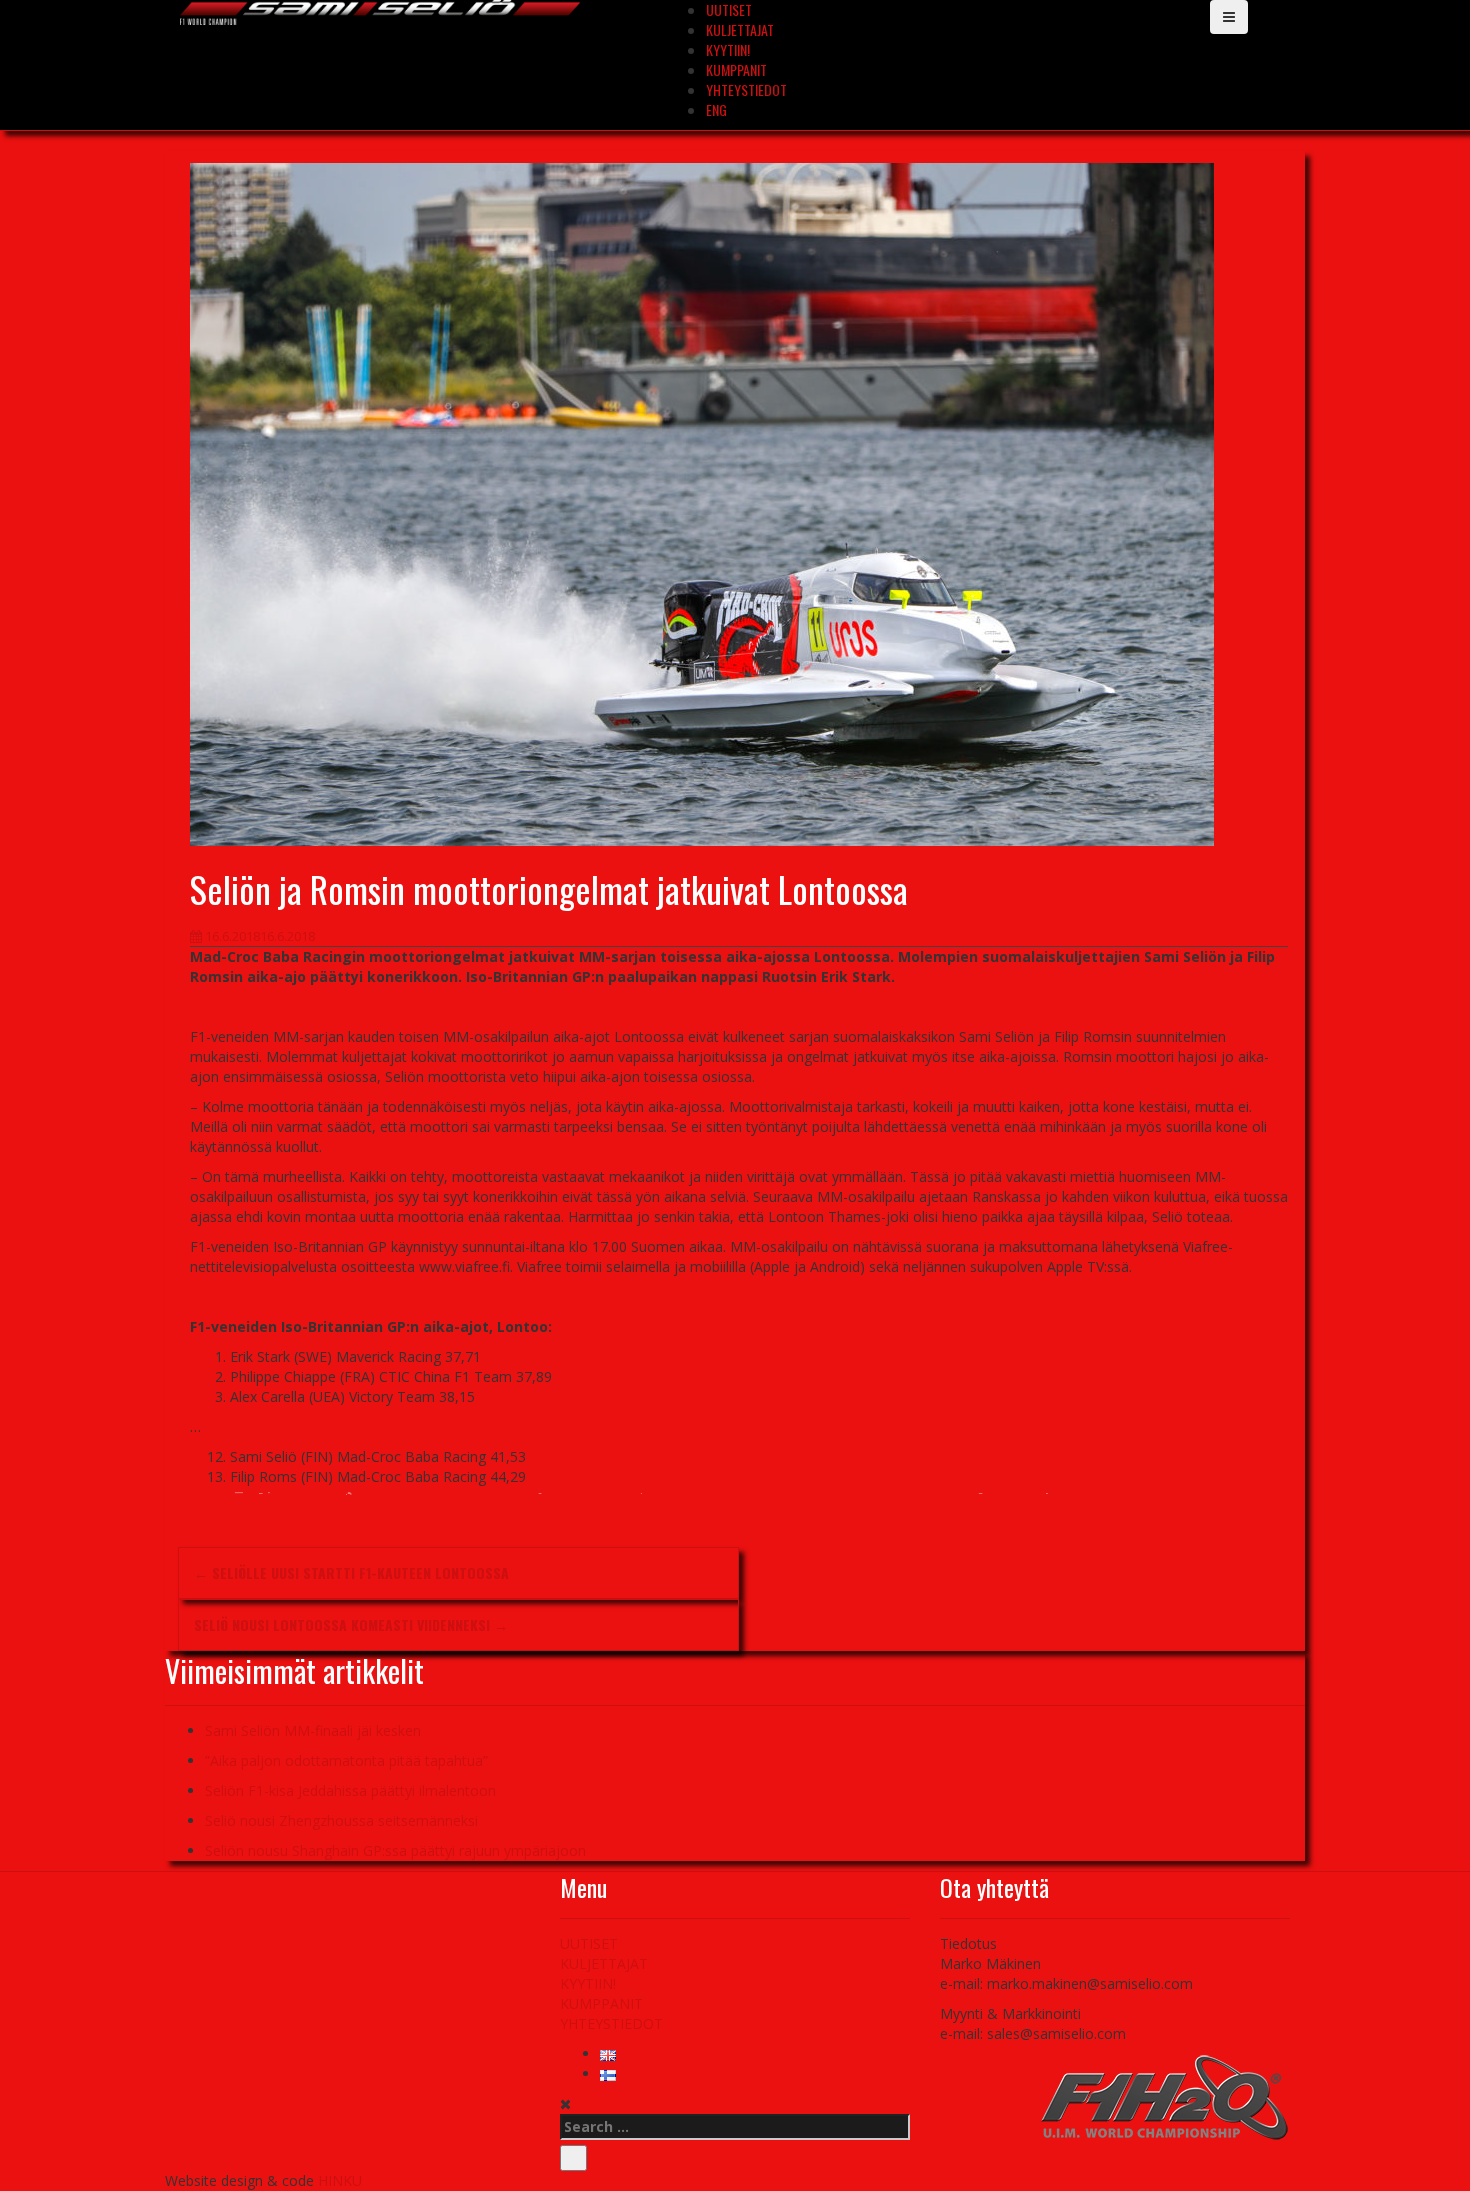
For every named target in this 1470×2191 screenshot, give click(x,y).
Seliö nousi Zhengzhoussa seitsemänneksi (341, 1820)
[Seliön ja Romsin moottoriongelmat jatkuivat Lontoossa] (702, 502)
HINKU (340, 2180)
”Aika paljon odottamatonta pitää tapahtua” (346, 1760)
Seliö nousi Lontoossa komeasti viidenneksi (351, 1624)
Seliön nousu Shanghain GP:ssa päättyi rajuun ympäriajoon (395, 1850)
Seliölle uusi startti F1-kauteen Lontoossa (351, 1572)
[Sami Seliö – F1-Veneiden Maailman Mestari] (380, 10)
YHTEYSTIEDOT (746, 89)
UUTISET (589, 1943)
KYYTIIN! (728, 49)
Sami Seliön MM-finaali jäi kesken (313, 1730)
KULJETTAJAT (740, 29)
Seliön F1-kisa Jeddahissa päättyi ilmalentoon (350, 1790)
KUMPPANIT (736, 69)
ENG (716, 109)
